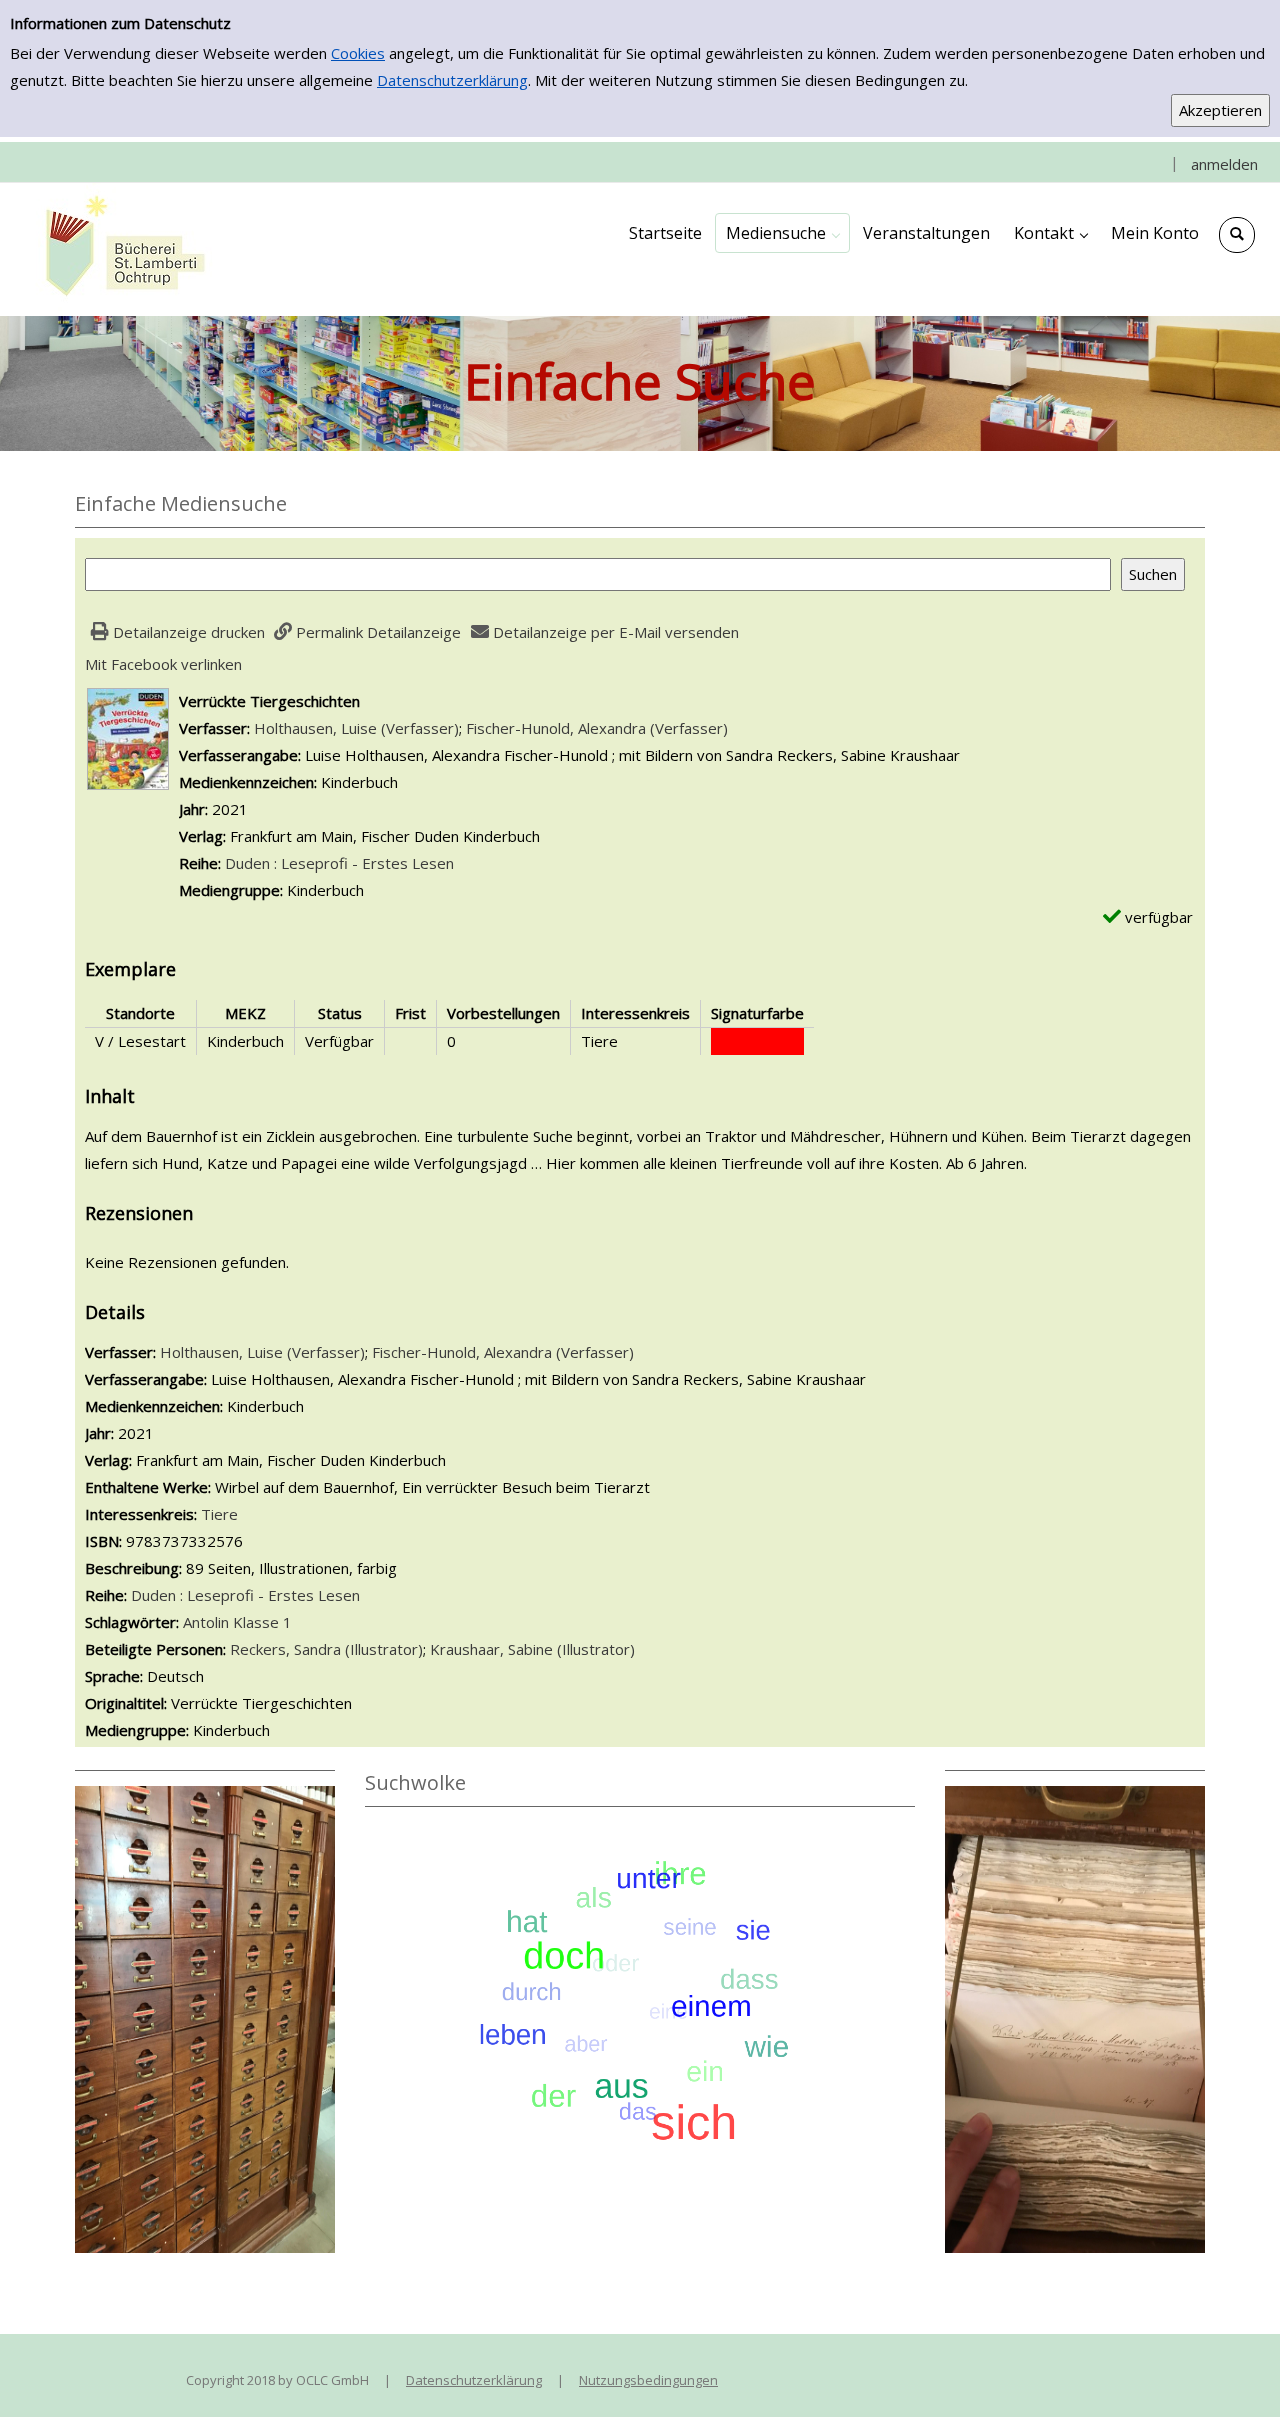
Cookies (358, 53)
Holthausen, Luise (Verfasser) (356, 728)
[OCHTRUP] (120, 248)
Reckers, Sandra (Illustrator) (326, 1649)
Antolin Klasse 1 (237, 1622)
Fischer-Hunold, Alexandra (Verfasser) (597, 728)
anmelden (1224, 164)
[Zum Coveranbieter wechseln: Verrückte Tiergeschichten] (128, 737)
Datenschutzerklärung (452, 80)
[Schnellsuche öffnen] (1237, 235)
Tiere (219, 1514)
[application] (782, 233)
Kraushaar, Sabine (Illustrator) (532, 1649)
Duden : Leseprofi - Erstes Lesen (339, 863)
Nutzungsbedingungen (648, 2380)
